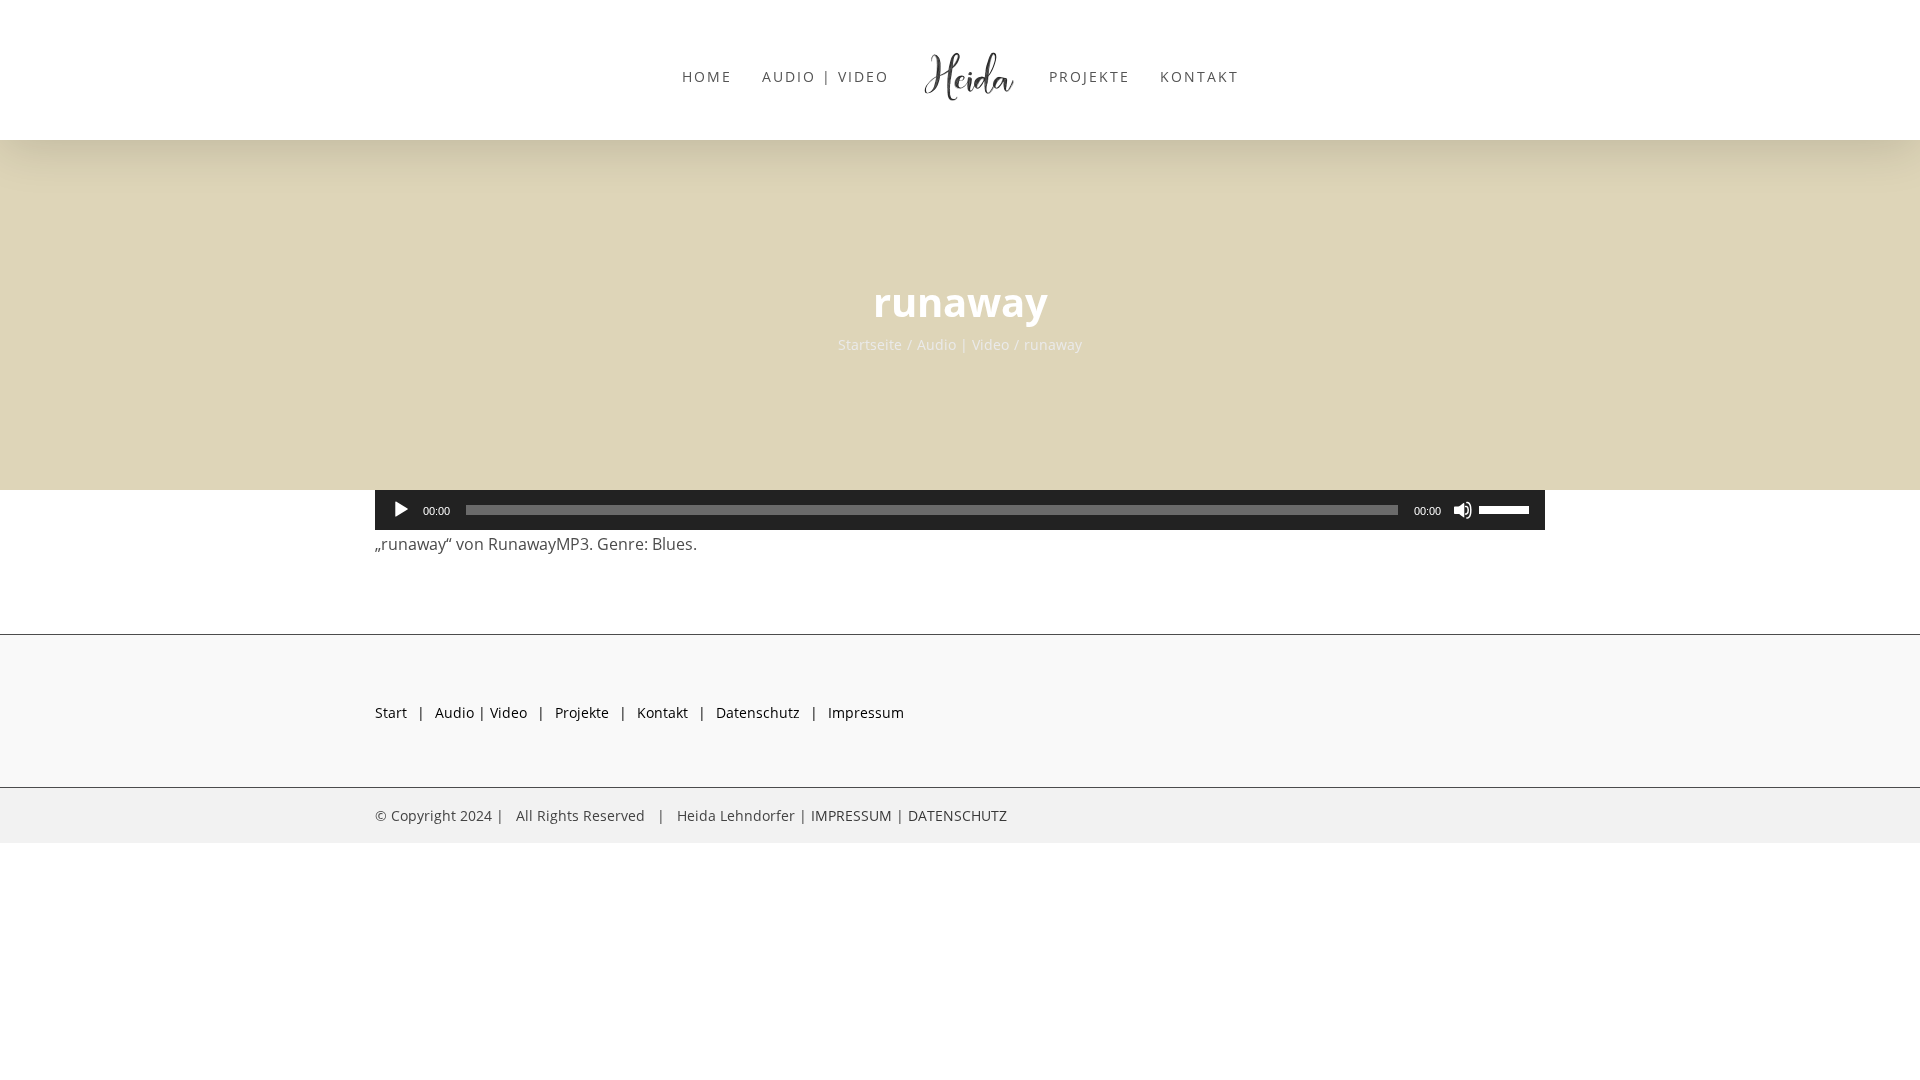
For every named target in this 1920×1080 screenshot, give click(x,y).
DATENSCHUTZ (957, 815)
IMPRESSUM (851, 815)
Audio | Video (481, 712)
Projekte (582, 712)
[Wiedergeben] (401, 510)
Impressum (866, 712)
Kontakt (662, 712)
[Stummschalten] (1463, 510)
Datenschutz (758, 712)
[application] (960, 510)
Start (391, 712)
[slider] (1507, 508)
